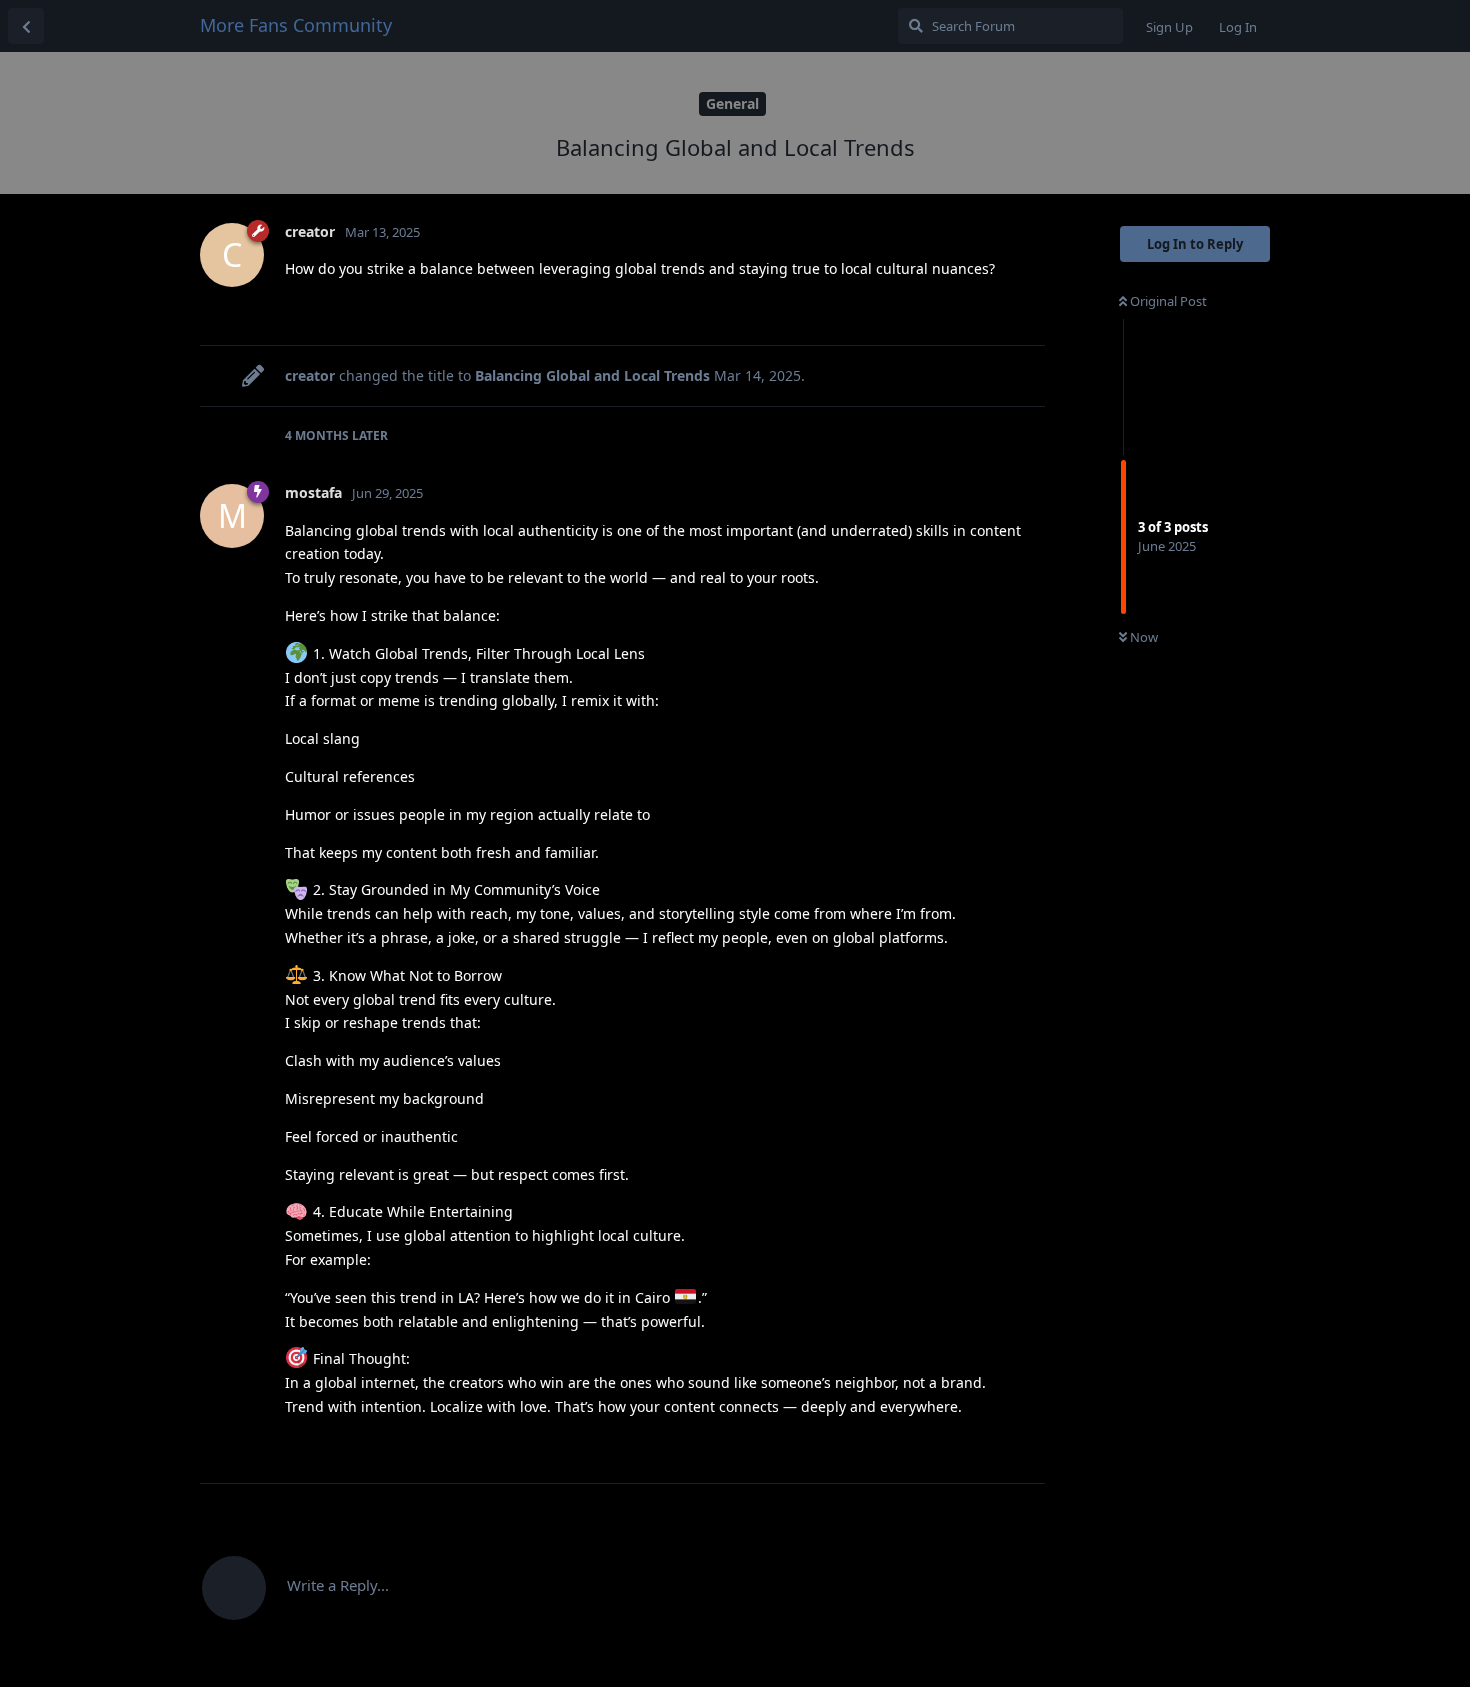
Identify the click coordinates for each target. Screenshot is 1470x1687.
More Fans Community (296, 25)
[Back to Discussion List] (26, 26)
